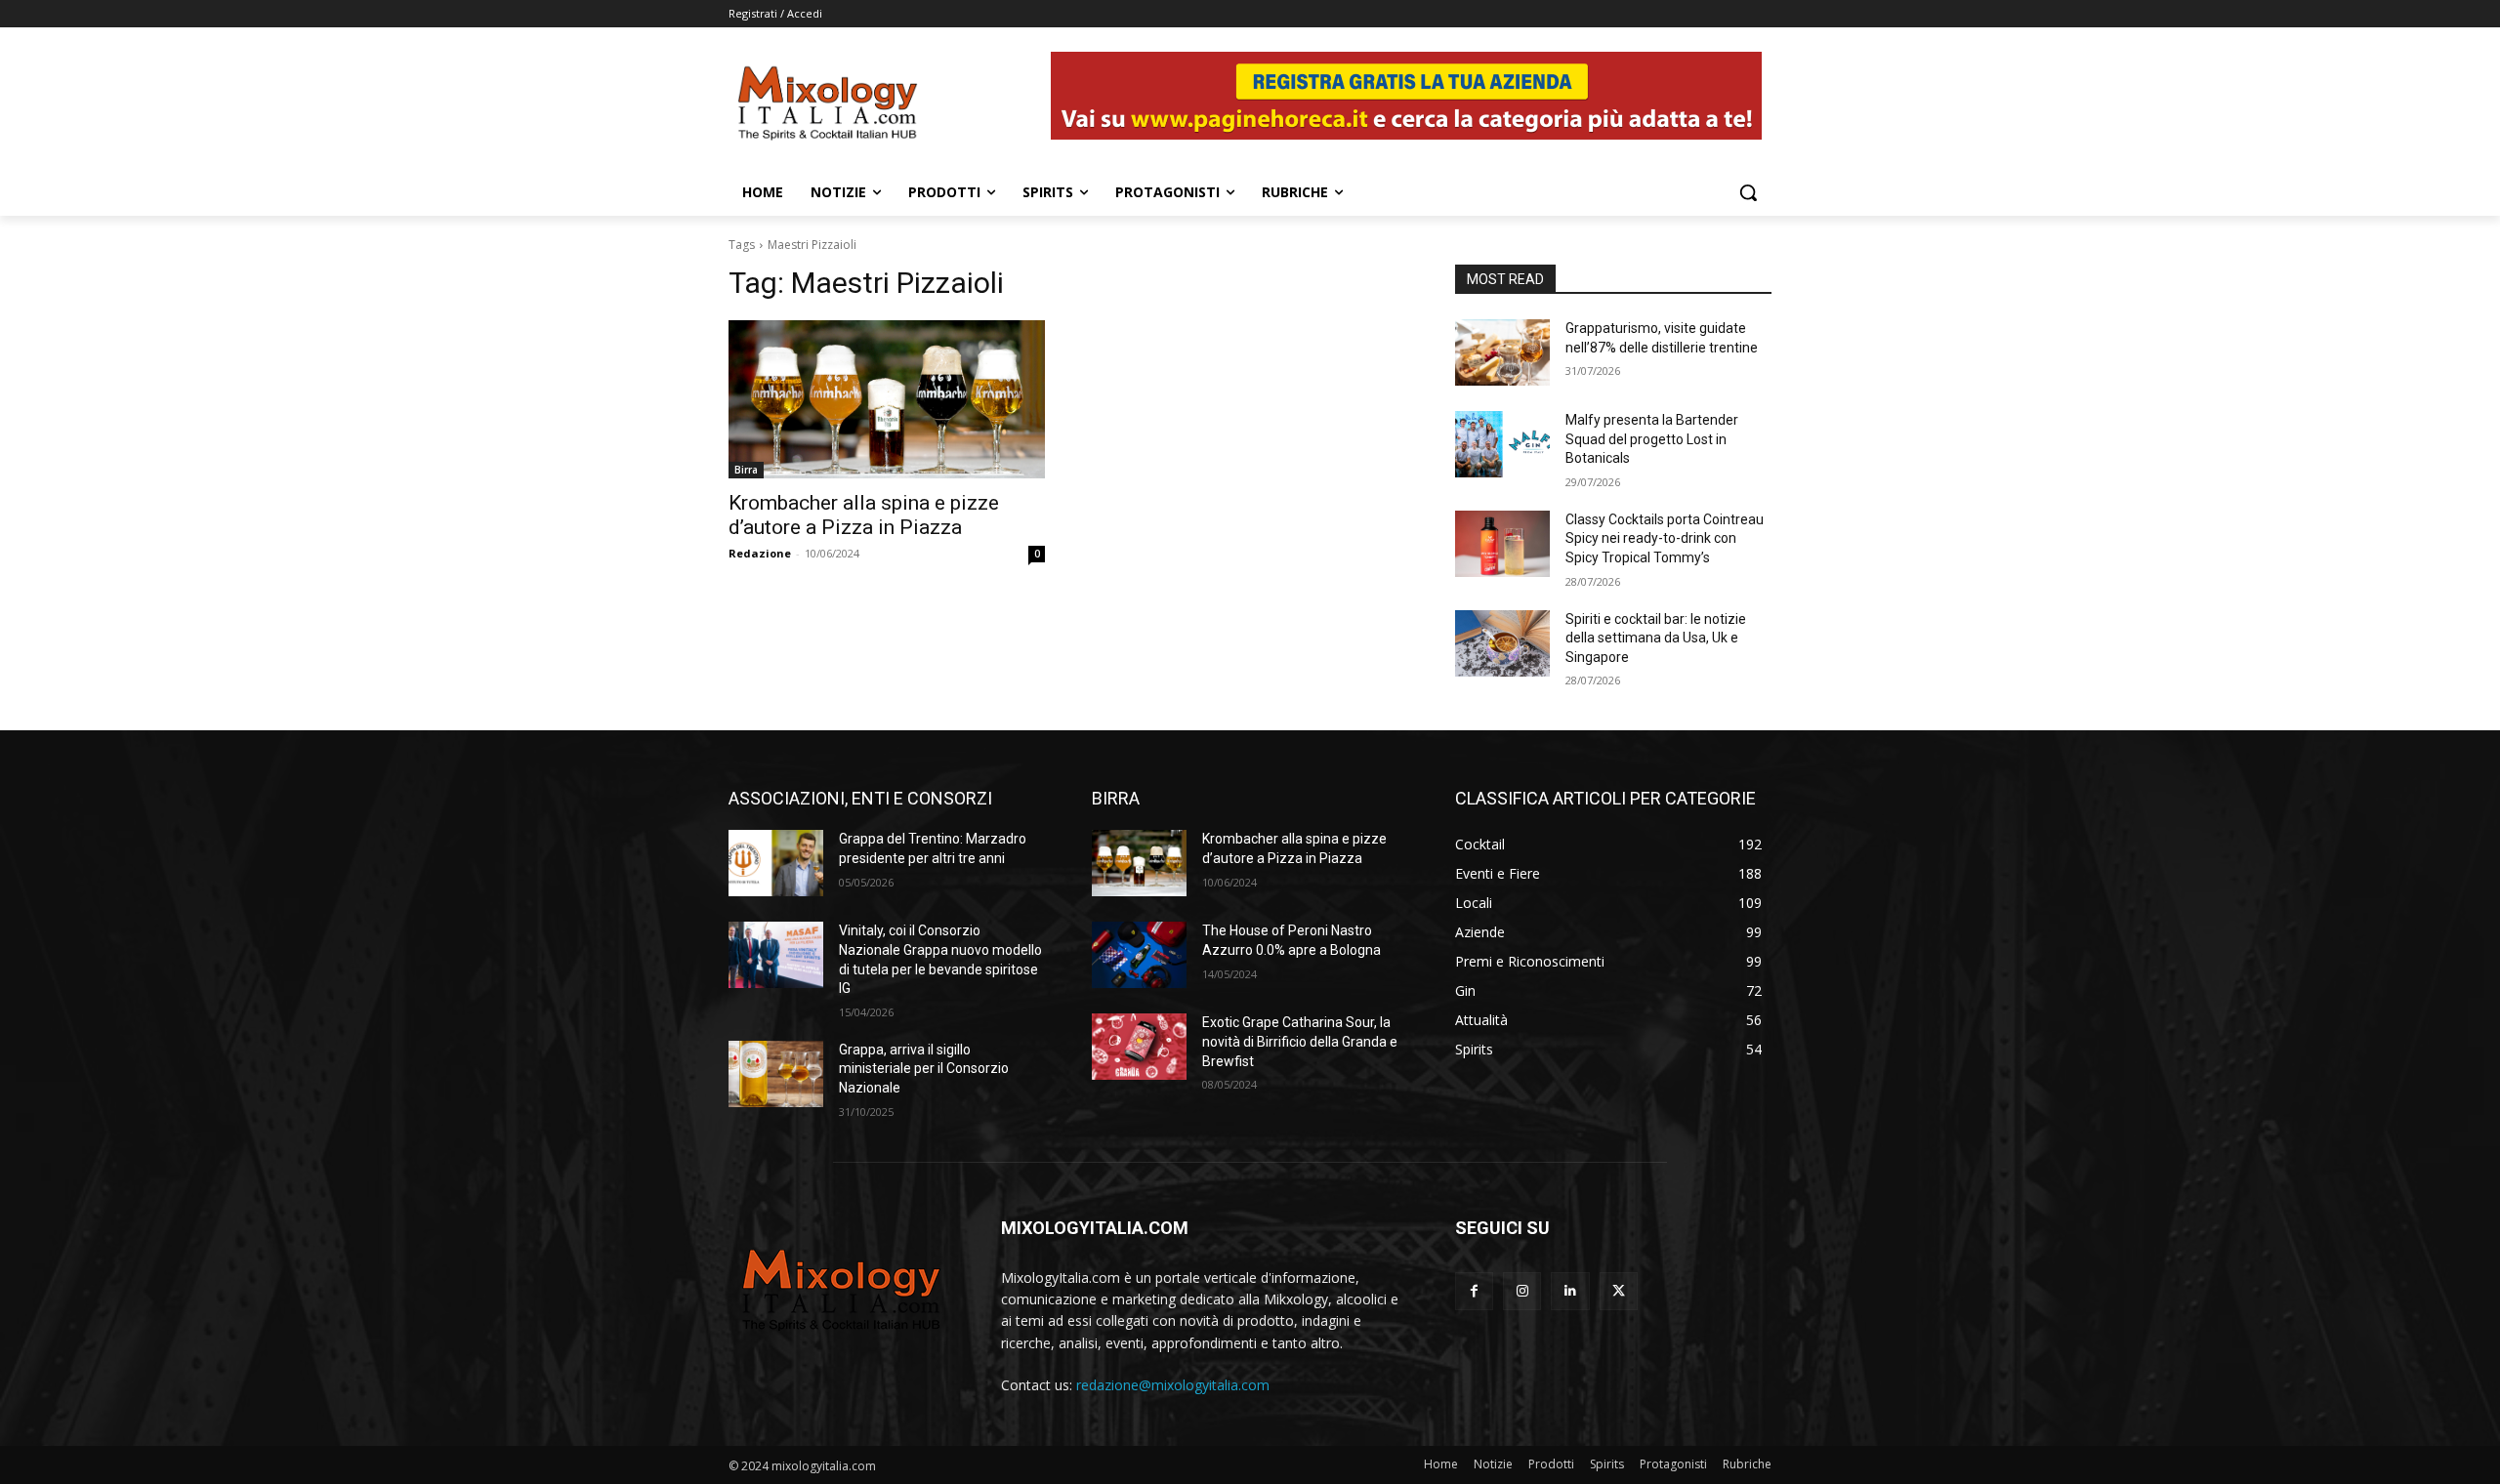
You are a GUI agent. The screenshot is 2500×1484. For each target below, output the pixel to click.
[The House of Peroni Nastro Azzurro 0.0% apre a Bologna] (1139, 955)
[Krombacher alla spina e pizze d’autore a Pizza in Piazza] (887, 399)
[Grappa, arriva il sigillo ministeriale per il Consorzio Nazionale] (776, 1074)
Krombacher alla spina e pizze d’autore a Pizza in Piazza (864, 515)
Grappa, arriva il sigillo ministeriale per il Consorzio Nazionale (924, 1069)
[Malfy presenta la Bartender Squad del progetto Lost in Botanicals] (1502, 444)
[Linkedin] (1570, 1291)
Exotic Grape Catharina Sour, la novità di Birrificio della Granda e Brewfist (1300, 1041)
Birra (746, 470)
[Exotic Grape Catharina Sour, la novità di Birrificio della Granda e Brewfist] (1139, 1047)
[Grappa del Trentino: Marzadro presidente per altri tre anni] (776, 863)
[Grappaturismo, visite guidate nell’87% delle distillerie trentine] (1502, 352)
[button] (1748, 192)
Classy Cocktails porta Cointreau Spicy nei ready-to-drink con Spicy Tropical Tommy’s (1665, 538)
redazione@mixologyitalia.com (1173, 1385)
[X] (1619, 1291)
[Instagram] (1522, 1291)
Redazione (760, 553)
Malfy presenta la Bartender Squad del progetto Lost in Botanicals (1652, 439)
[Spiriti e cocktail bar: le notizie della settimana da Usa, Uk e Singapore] (1502, 643)
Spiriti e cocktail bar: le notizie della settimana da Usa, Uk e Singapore (1656, 638)
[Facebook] (1474, 1291)
